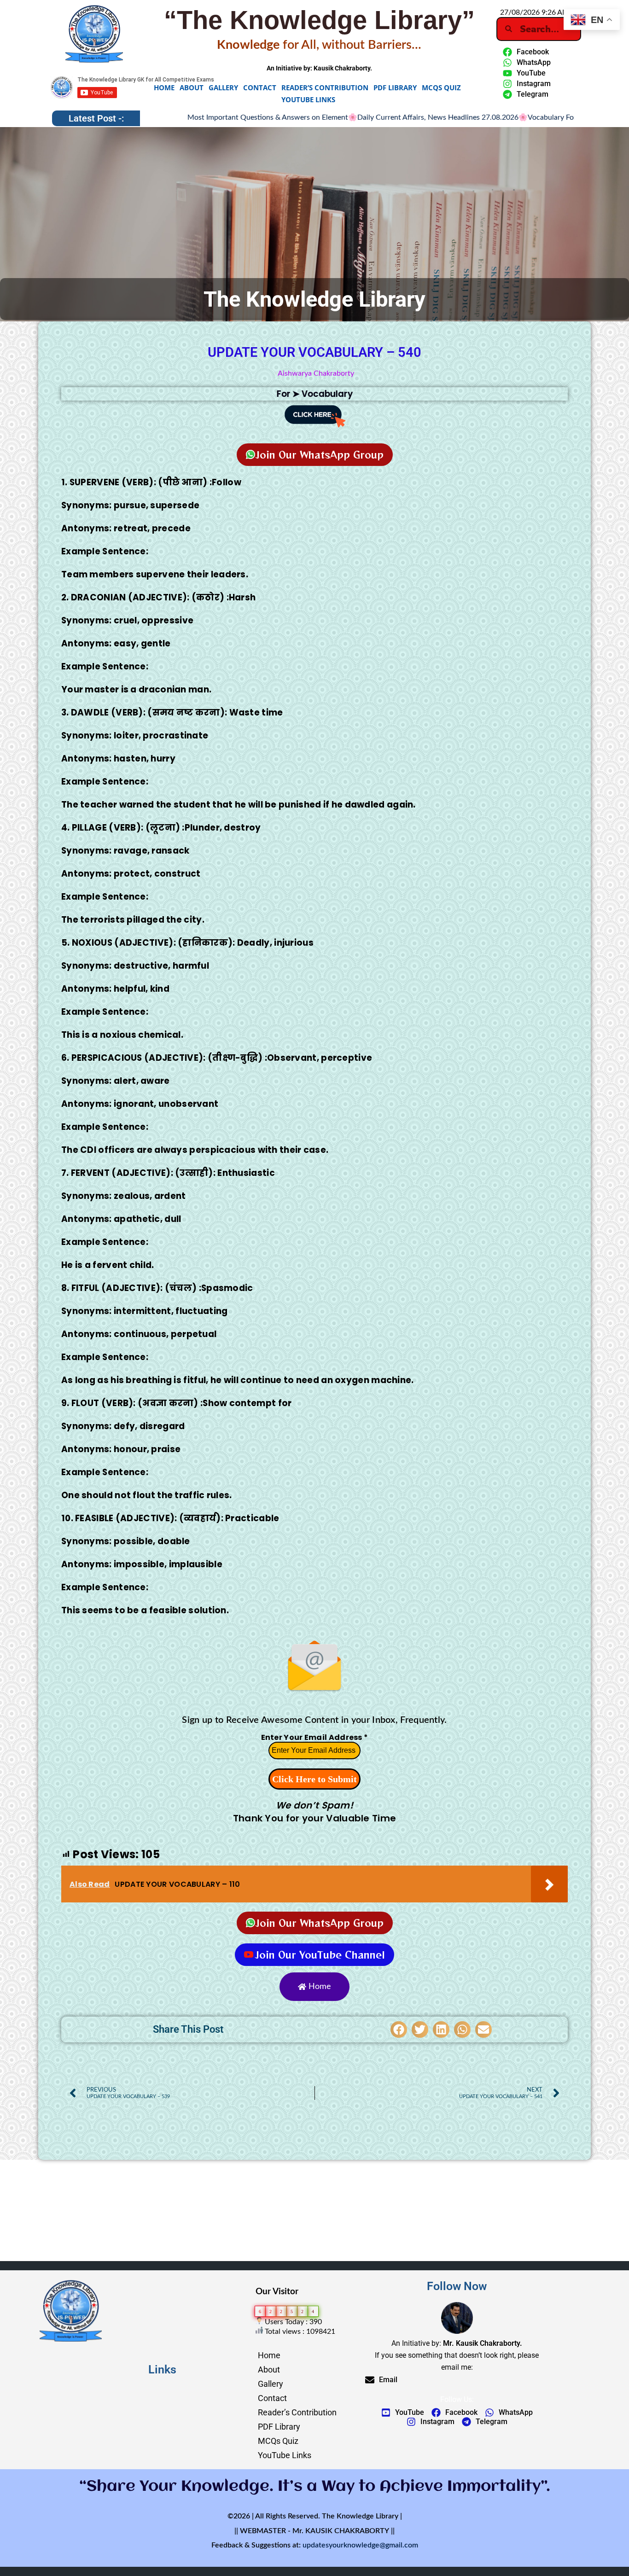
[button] (399, 2029)
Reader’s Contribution (325, 87)
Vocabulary (327, 394)
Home (164, 87)
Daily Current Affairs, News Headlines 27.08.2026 (353, 117)
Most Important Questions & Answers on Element (183, 117)
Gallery (223, 87)
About (192, 87)
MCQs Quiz (441, 87)
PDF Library (395, 87)
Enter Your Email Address (315, 1737)
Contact (260, 87)
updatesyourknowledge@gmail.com (360, 2545)
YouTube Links (308, 99)
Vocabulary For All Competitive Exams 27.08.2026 (523, 117)
